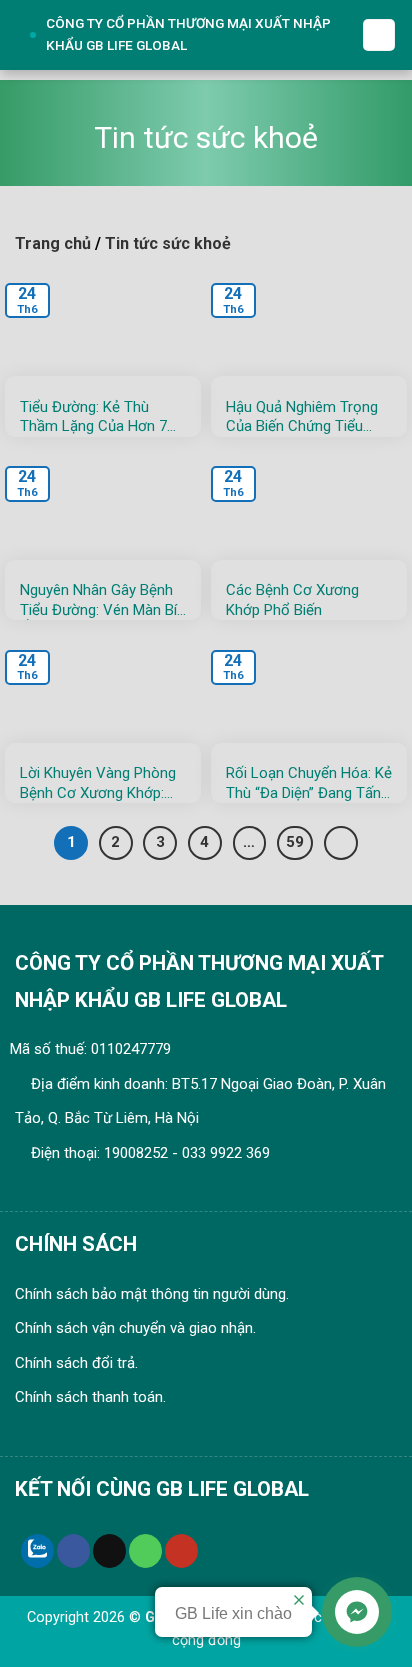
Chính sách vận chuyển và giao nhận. (135, 1328)
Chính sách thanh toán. (90, 1397)
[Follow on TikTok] (109, 1551)
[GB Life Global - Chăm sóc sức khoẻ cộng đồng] (25, 35)
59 (295, 842)
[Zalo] (37, 1551)
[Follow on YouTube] (181, 1551)
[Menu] (379, 35)
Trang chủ (53, 243)
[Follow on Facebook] (73, 1551)
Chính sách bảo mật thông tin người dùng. (152, 1294)
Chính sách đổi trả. (76, 1363)
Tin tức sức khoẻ (168, 243)
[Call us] (145, 1551)
